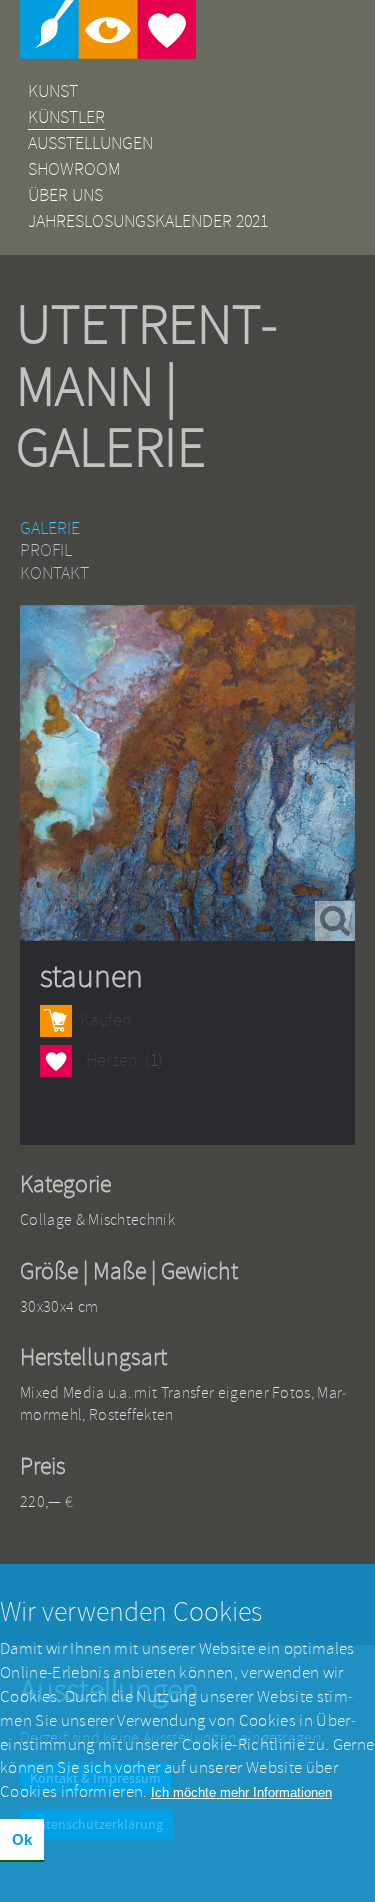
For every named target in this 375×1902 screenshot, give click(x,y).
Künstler (66, 117)
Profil (46, 550)
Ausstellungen (90, 143)
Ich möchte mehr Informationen (241, 1792)
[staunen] (187, 773)
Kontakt (54, 573)
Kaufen (105, 1020)
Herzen (55, 1063)
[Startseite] (187, 29)
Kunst (53, 91)
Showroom (74, 169)
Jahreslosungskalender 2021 (148, 221)
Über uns (65, 195)
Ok (22, 1839)
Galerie (50, 528)
